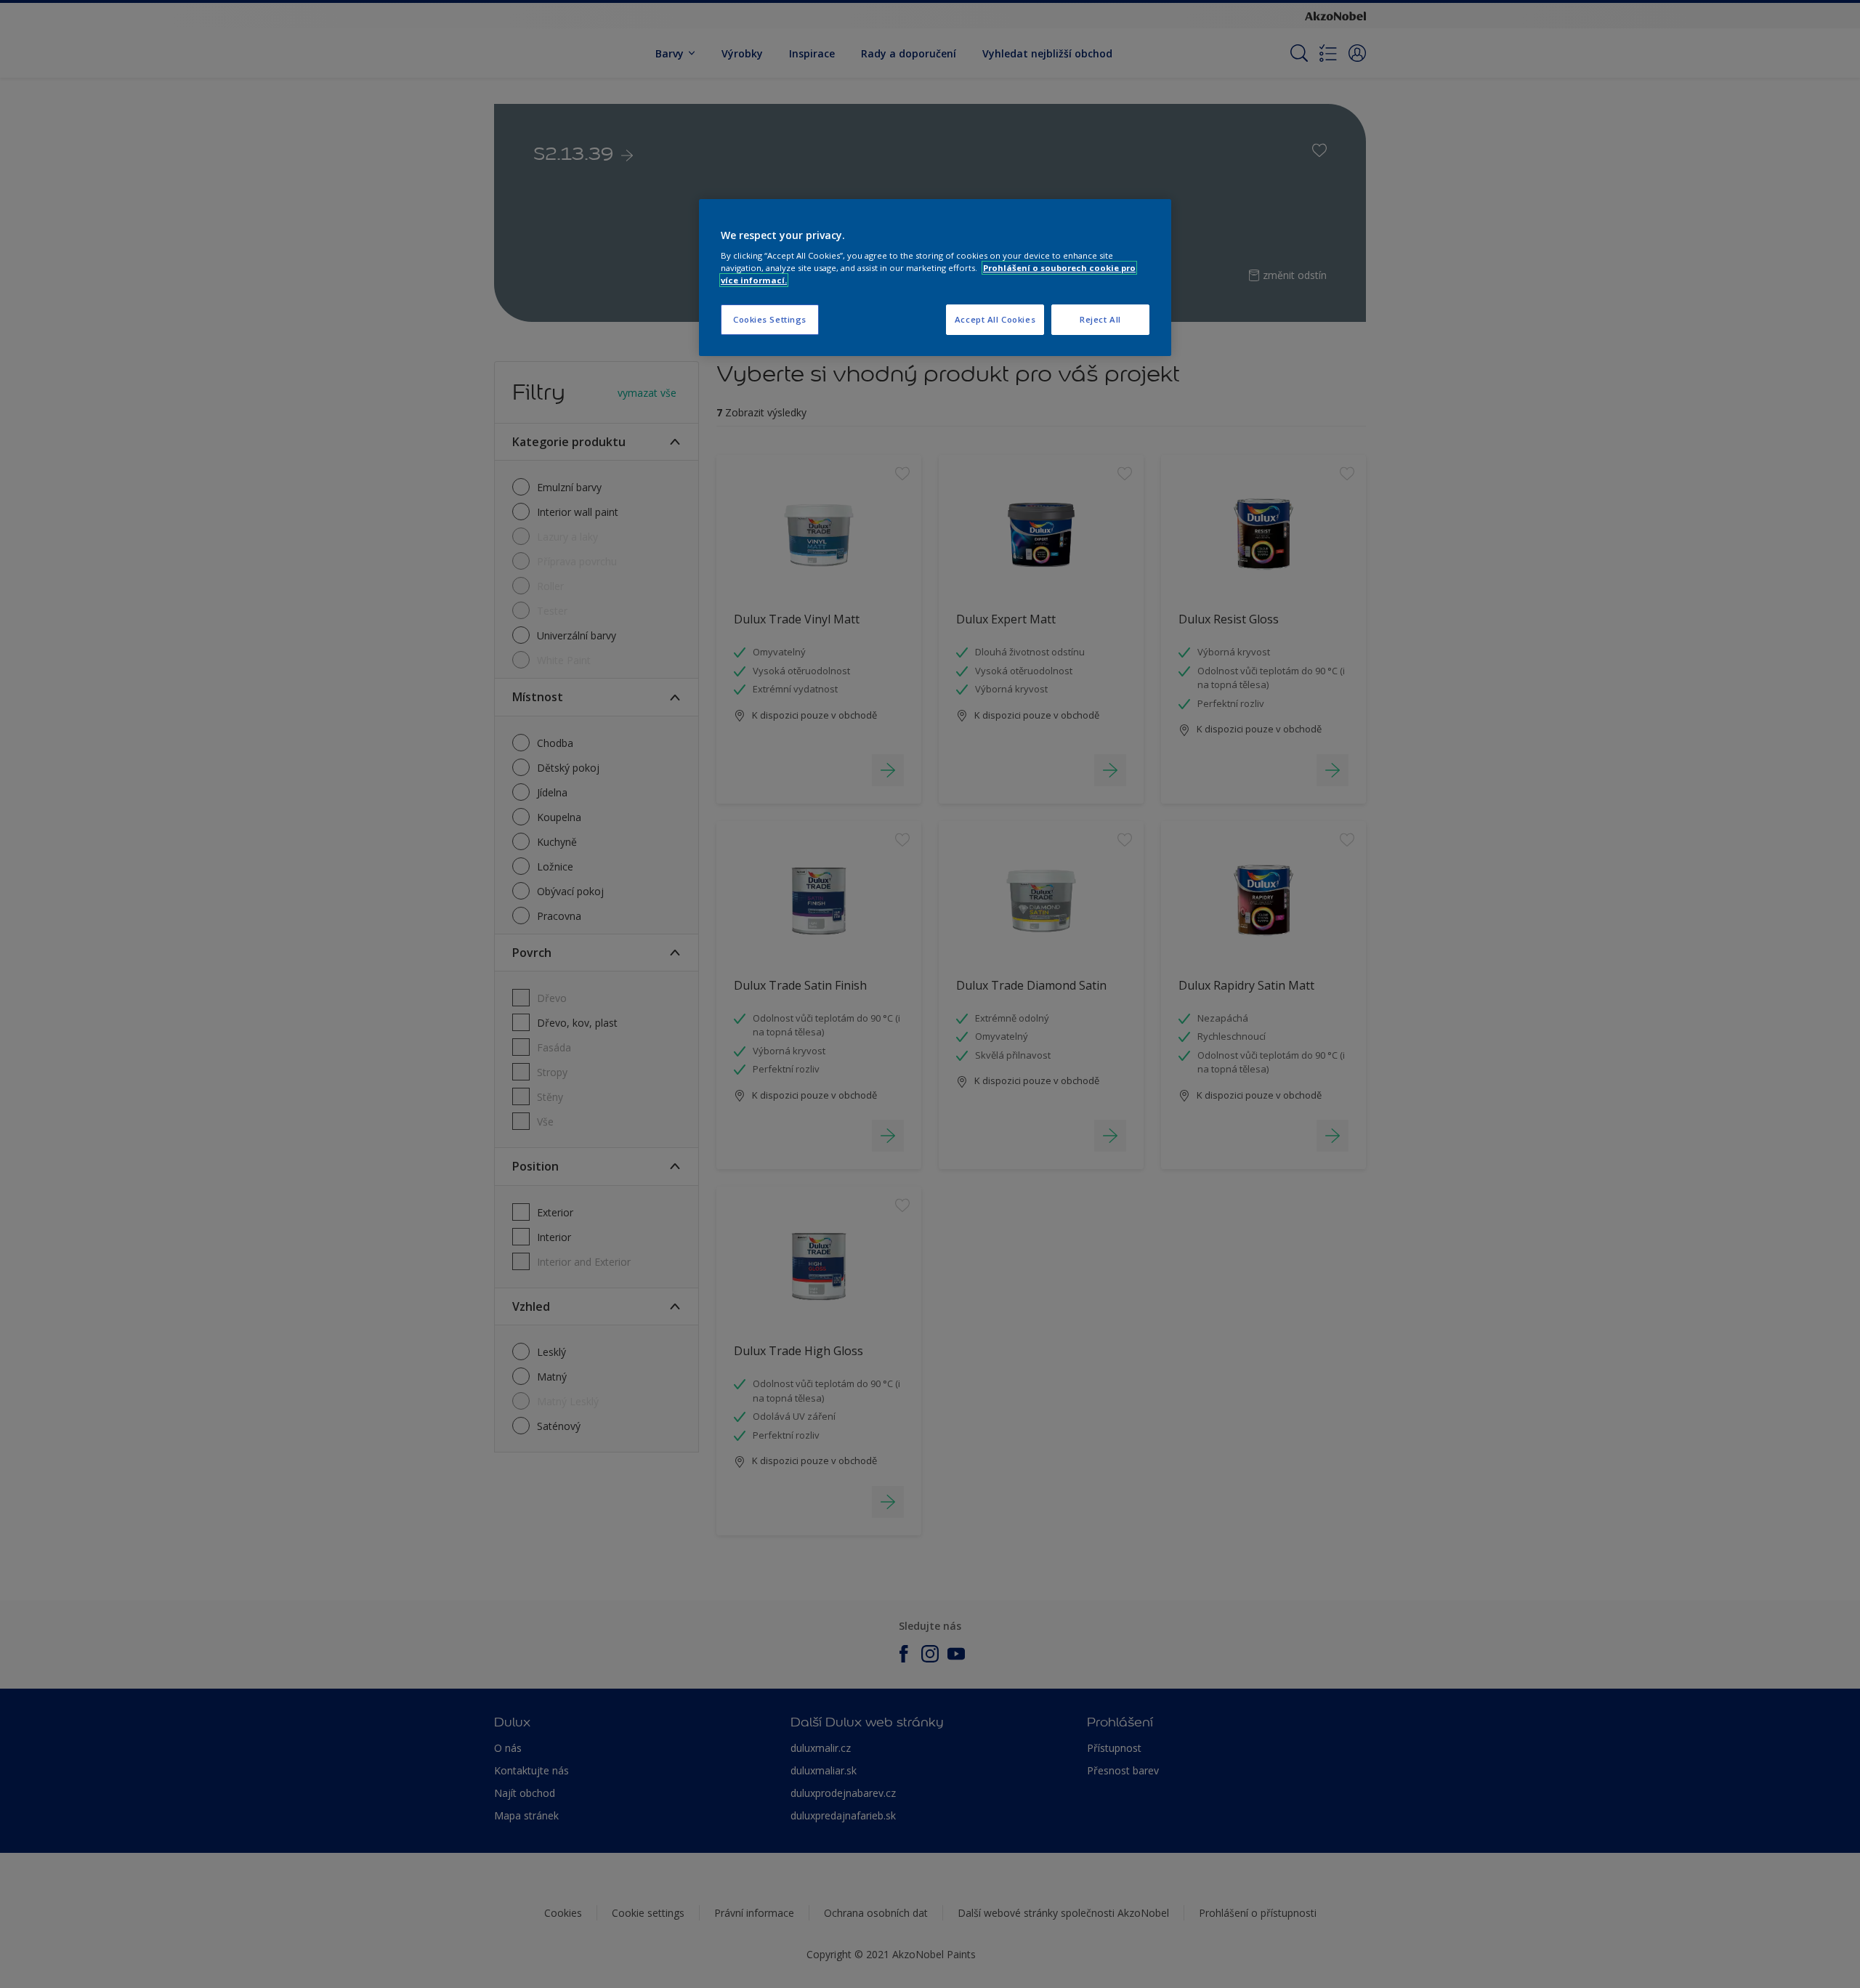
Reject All (1100, 319)
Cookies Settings (770, 319)
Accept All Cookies (995, 319)
